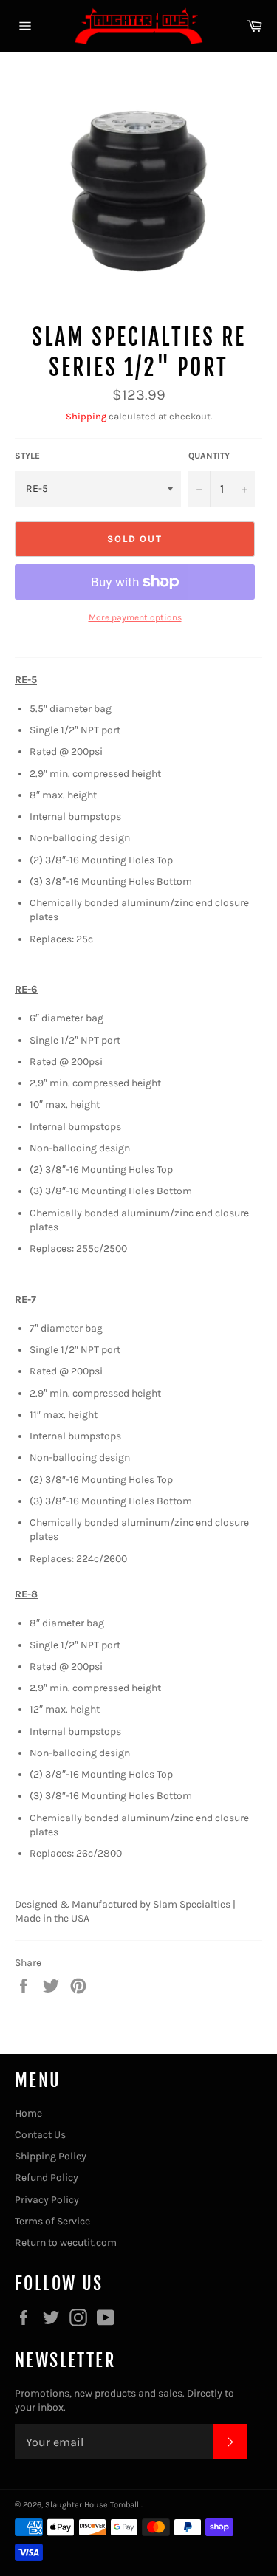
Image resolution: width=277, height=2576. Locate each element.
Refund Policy (47, 2178)
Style (27, 456)
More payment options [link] (135, 617)
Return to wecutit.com (66, 2243)
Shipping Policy (51, 2156)
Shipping (86, 416)
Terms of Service (52, 2221)
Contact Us (40, 2135)
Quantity (209, 456)
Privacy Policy (47, 2200)
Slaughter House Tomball (93, 2505)
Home (28, 2113)
